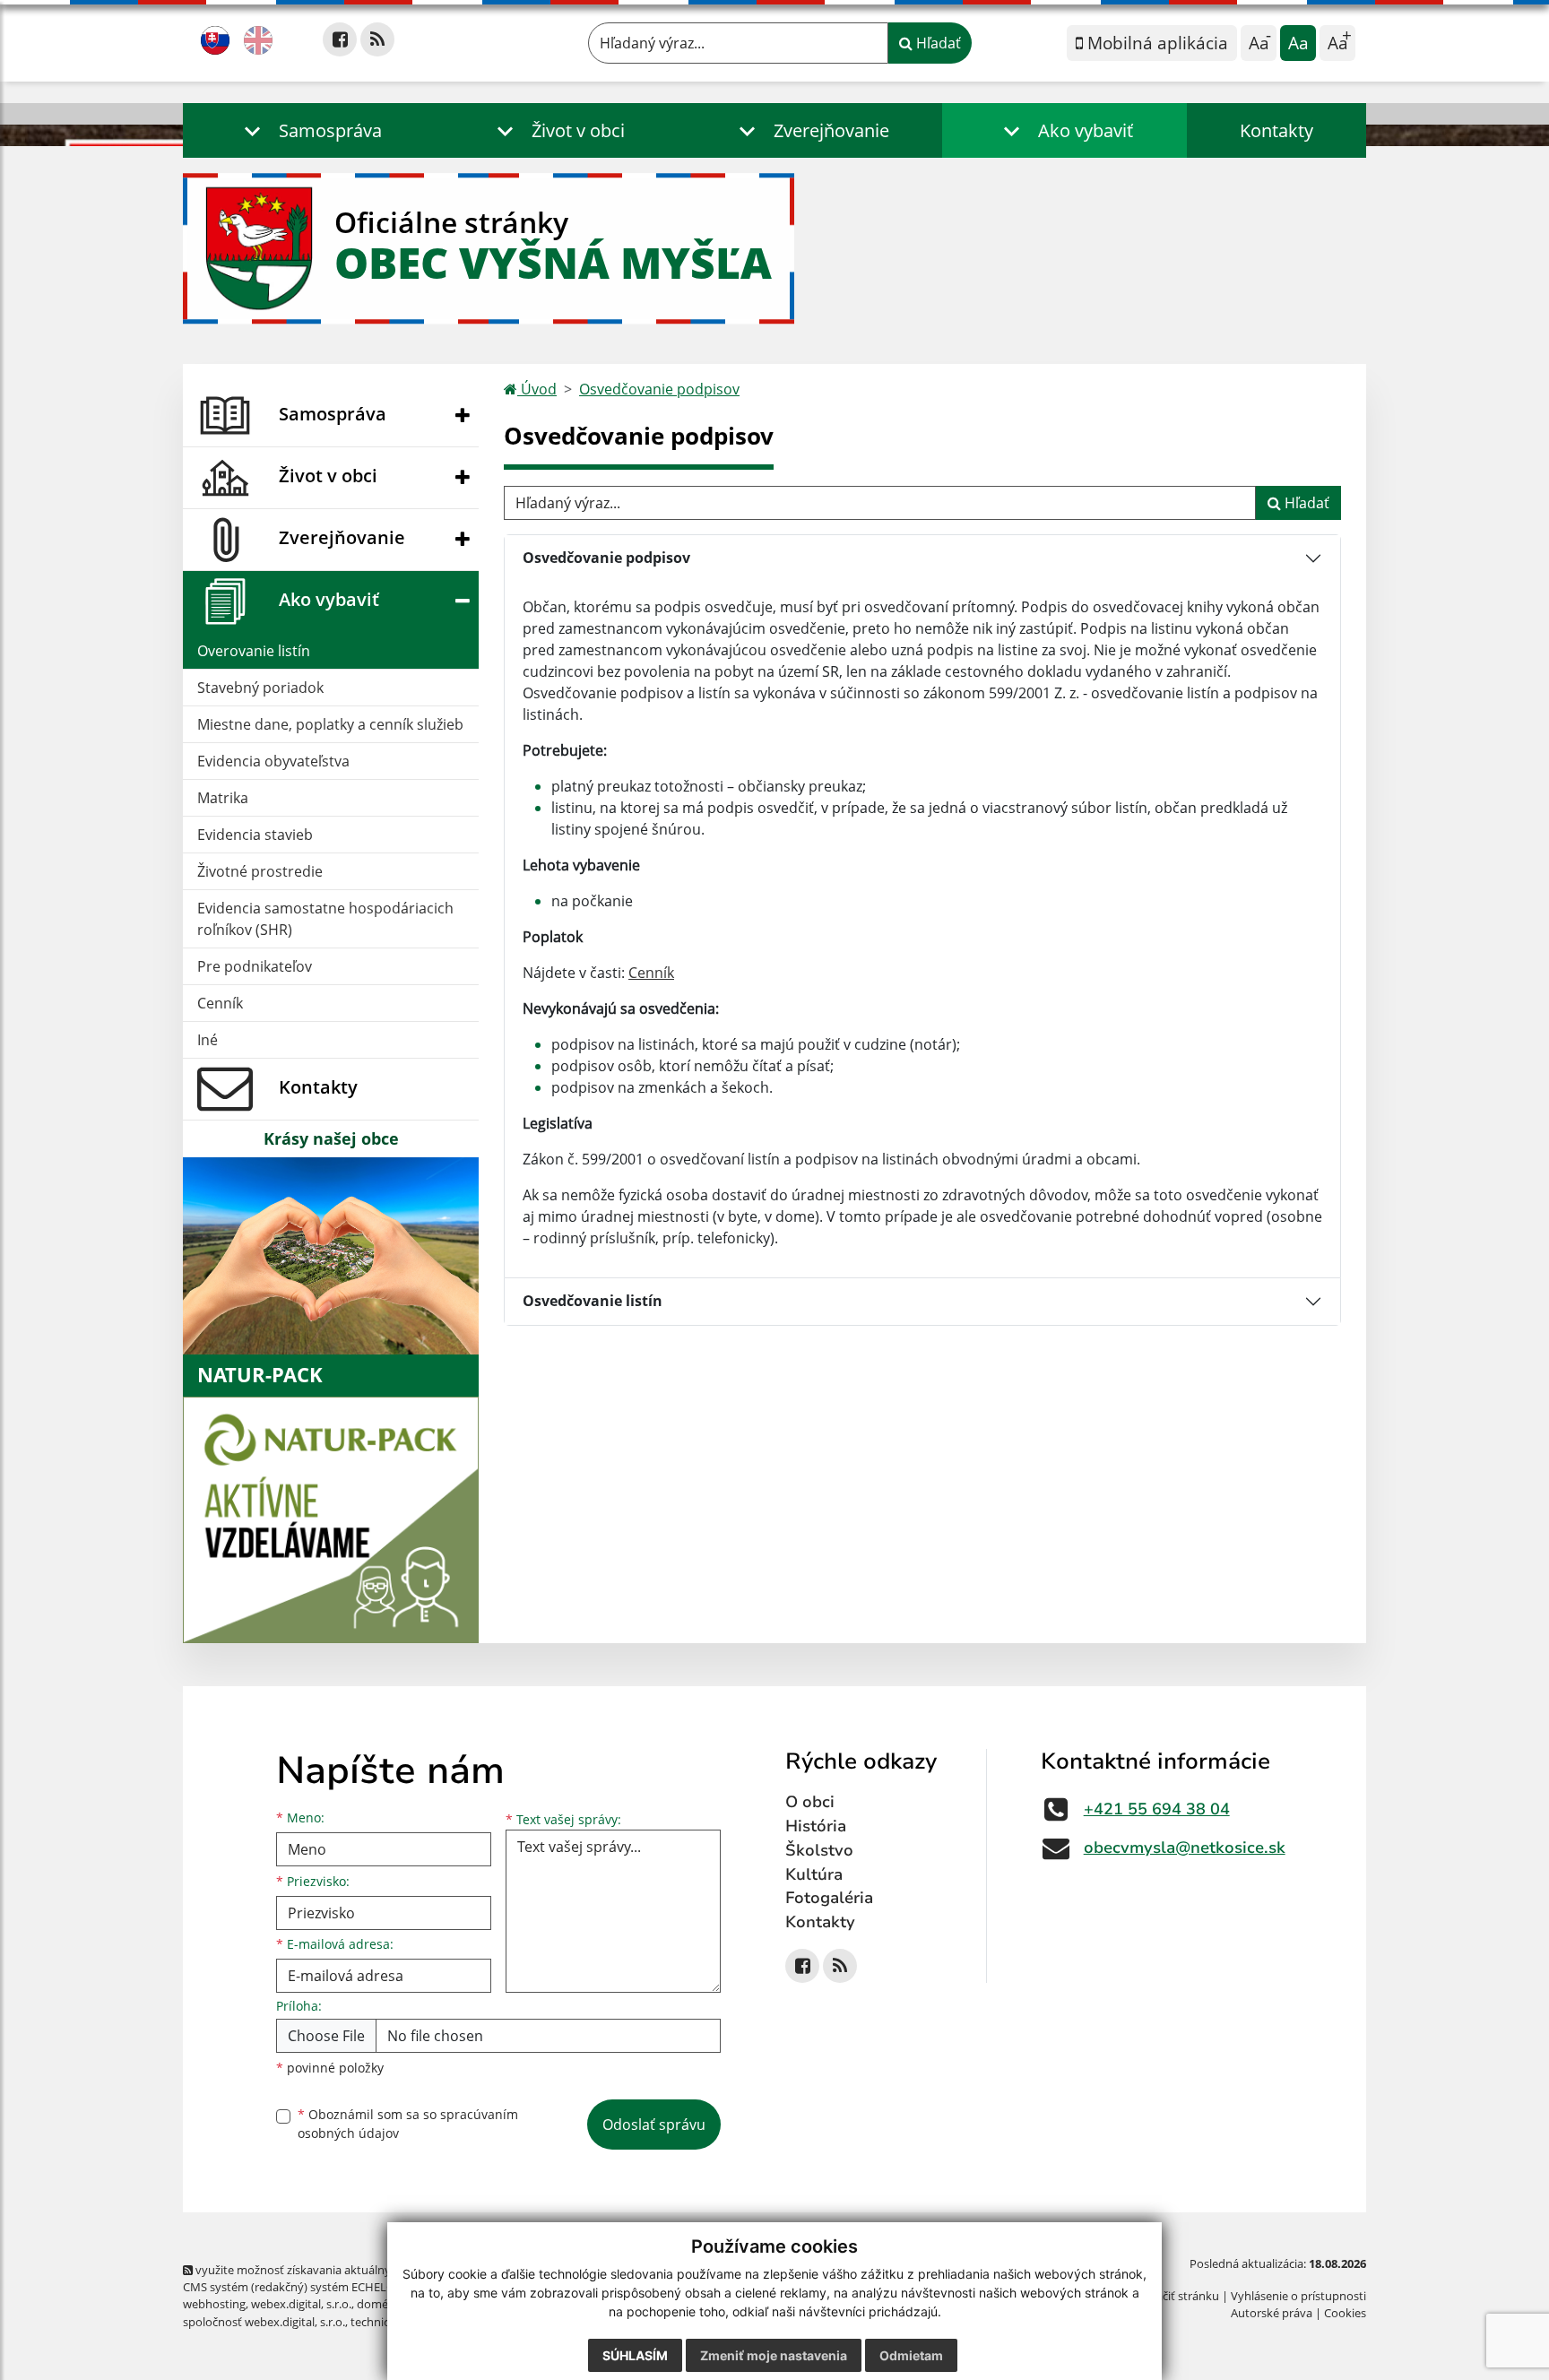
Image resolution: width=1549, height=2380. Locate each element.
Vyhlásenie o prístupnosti (1298, 2296)
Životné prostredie (260, 871)
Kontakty (1276, 130)
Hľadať (937, 43)
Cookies (1345, 2313)
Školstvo (819, 1850)
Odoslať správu (654, 2125)
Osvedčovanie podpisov (659, 389)
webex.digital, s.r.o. (301, 2304)
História (816, 1826)
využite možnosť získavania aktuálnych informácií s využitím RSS (365, 2270)
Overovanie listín (254, 651)
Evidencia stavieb (255, 835)
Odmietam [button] (911, 2355)
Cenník (220, 1003)
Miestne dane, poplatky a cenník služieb (330, 724)
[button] (309, 130)
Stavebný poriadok (260, 688)
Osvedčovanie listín (593, 1301)
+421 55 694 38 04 (1157, 1809)
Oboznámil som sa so (408, 2124)
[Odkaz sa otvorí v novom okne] (340, 39)
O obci (810, 1802)
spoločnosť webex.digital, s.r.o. (264, 2322)
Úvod (537, 389)
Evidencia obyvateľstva (273, 761)
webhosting (214, 2304)
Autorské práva (1272, 2313)
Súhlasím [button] (635, 2355)
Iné (208, 1040)
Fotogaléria (829, 1898)
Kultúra (814, 1874)
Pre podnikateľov (255, 966)
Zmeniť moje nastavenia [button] (774, 2355)
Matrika (223, 798)
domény (379, 2304)
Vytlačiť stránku (1177, 2296)
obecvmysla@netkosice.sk (1185, 1848)
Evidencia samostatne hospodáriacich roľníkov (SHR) (325, 919)
